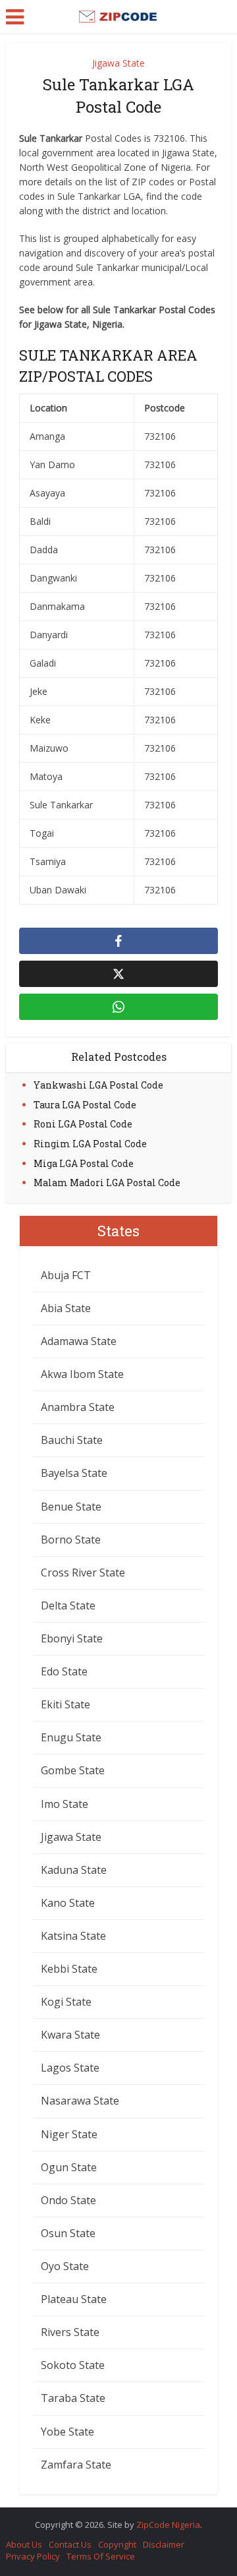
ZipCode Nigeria (168, 2525)
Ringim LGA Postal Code (90, 1144)
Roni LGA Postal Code (83, 1124)
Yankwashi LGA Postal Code (98, 1085)
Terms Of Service (101, 2556)
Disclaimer (164, 2544)
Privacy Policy (33, 2556)
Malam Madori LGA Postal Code (107, 1183)
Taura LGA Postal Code (85, 1105)
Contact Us (70, 2544)
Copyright (117, 2544)
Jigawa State (118, 63)
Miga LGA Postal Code (84, 1163)
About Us (24, 2544)
